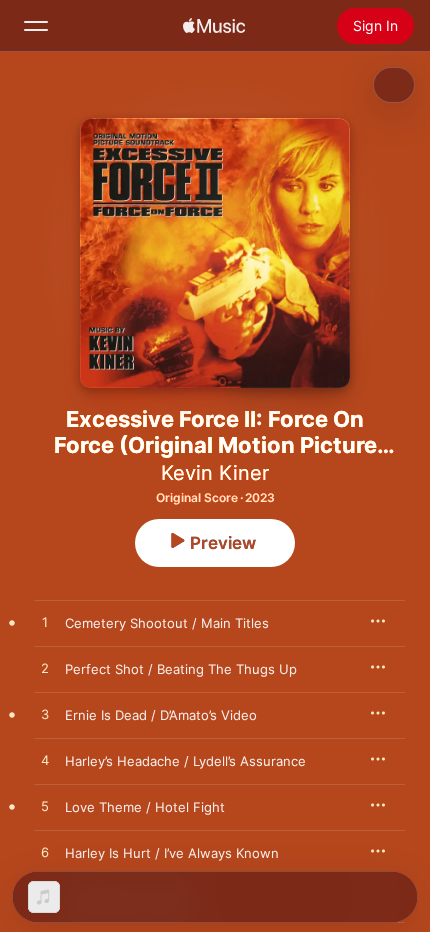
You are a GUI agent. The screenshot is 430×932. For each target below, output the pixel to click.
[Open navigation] (36, 26)
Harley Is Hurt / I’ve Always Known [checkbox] (172, 853)
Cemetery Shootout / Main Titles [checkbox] (167, 623)
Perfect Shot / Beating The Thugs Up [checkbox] (181, 669)
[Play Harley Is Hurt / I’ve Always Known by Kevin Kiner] (45, 853)
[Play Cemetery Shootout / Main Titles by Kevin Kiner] (45, 623)
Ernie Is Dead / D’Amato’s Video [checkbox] (161, 715)
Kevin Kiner (215, 473)
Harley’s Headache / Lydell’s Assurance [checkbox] (185, 761)
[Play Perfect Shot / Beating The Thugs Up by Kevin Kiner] (45, 669)
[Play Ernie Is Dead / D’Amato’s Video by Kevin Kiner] (45, 715)
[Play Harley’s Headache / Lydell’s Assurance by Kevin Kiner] (45, 761)
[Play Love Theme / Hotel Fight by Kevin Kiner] (45, 807)
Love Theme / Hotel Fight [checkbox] (145, 807)
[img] (214, 26)
